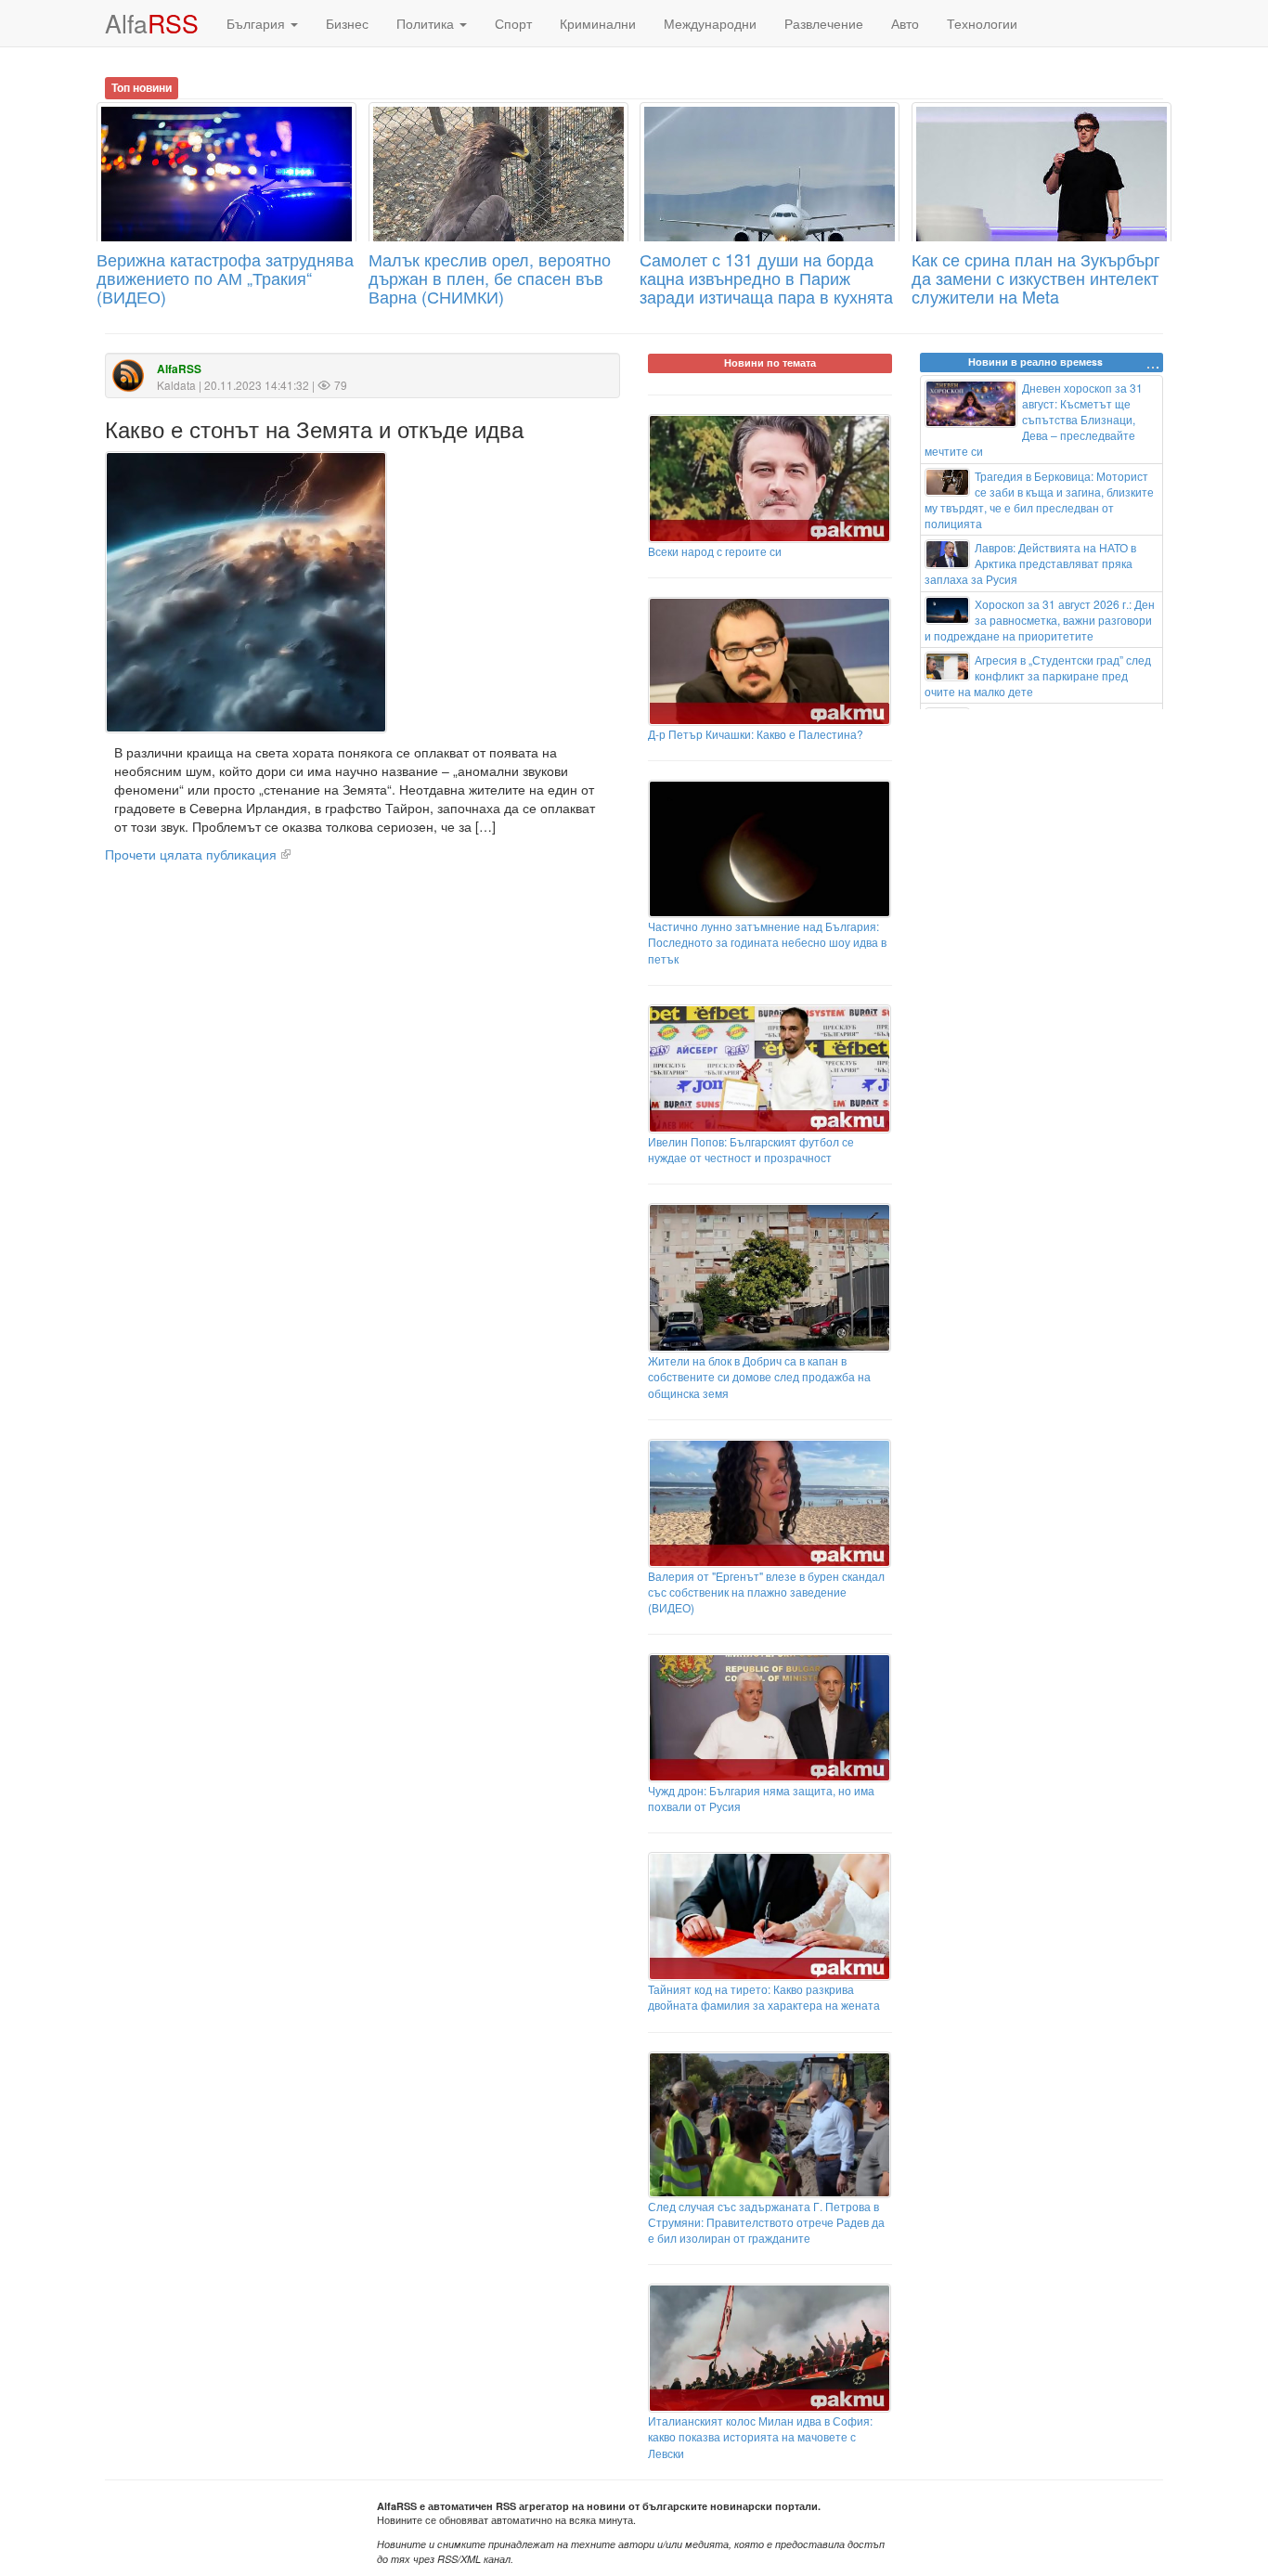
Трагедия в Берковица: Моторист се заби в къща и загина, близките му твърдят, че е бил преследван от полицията (1040, 499)
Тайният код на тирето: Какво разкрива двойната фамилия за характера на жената (764, 1997)
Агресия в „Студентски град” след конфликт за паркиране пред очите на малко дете (1038, 675)
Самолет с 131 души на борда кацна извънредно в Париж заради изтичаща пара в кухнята (766, 278)
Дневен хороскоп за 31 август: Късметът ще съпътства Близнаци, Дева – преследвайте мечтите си (1034, 420)
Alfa (152, 23)
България (258, 23)
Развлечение (824, 23)
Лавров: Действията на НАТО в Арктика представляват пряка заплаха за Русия (1031, 563)
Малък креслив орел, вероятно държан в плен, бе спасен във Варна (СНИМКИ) (490, 278)
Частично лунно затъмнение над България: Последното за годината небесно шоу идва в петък (767, 942)
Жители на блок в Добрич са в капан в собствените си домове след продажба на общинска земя (759, 1376)
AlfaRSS (179, 369)
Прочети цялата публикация (191, 854)
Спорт (513, 23)
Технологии (982, 23)
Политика (427, 23)
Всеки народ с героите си (715, 551)
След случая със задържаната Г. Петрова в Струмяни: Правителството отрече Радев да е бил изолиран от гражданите (766, 2222)
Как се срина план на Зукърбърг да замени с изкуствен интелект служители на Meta (1036, 278)
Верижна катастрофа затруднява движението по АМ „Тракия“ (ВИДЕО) (225, 278)
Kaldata (176, 385)
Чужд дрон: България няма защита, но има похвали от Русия (761, 1798)
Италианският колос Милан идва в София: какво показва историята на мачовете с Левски (760, 2436)
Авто (905, 23)
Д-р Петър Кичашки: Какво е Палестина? (756, 734)
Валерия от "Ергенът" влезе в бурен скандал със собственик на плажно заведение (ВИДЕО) (766, 1592)
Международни (710, 23)
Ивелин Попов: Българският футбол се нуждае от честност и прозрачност (751, 1149)
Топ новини (142, 87)
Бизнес (347, 23)
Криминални (598, 23)
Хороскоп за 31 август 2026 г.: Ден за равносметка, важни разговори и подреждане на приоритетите (1040, 620)
